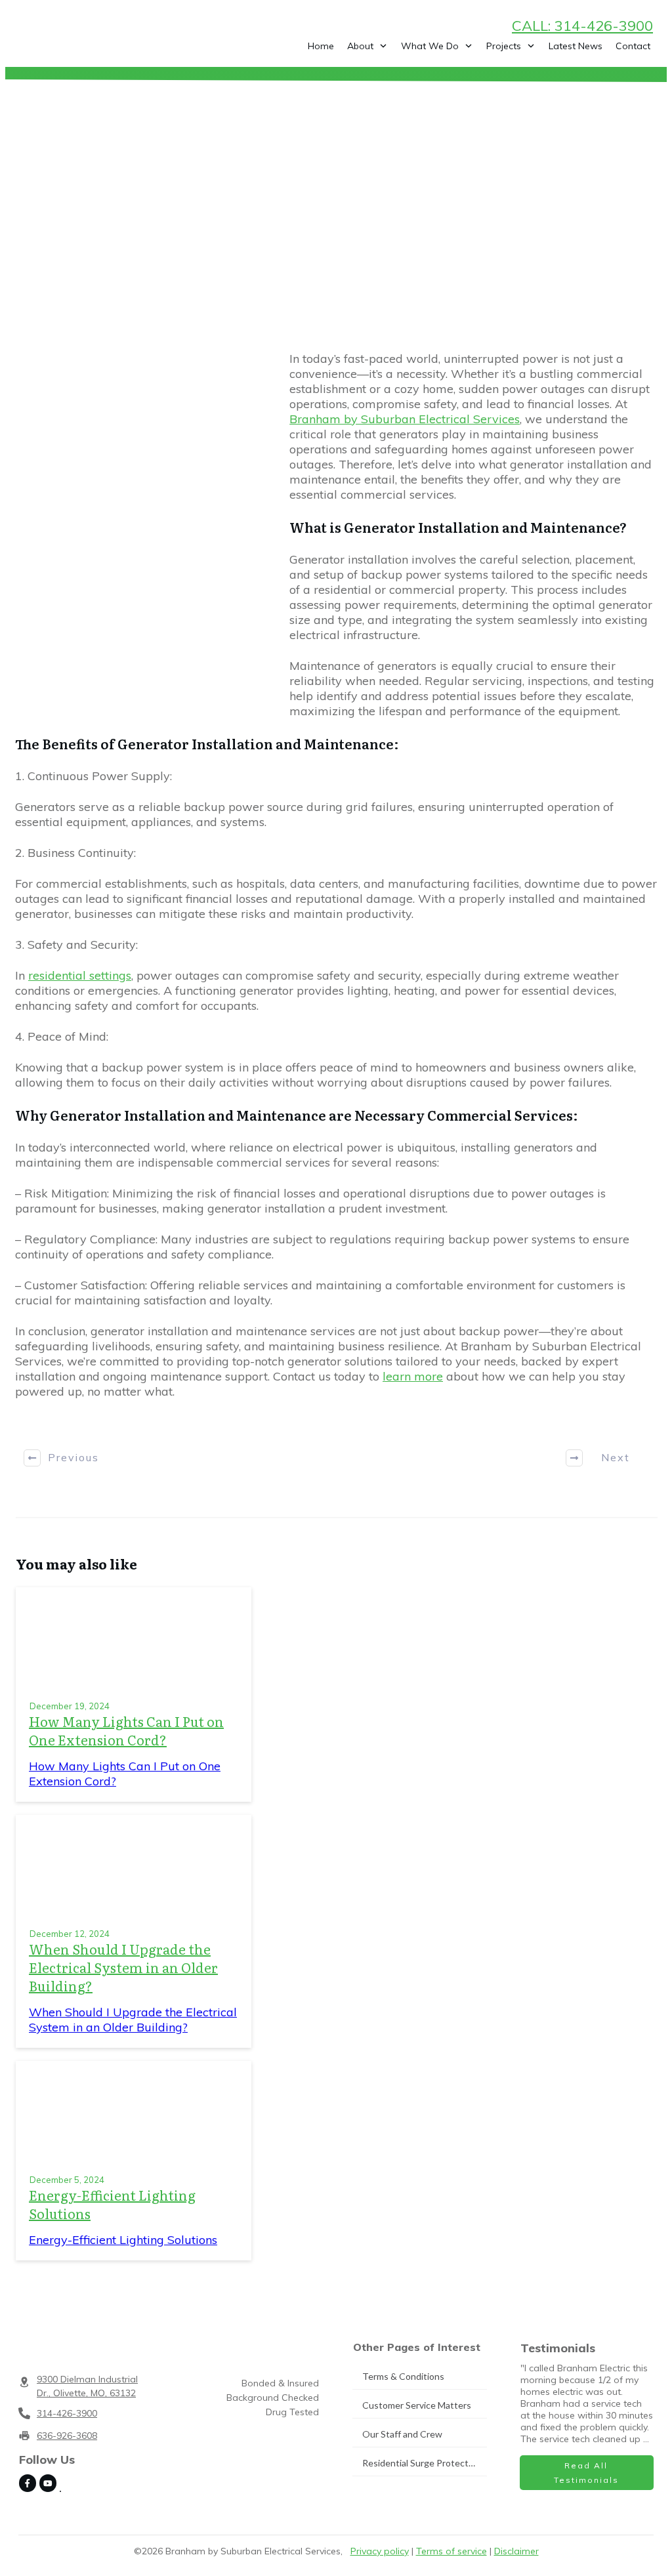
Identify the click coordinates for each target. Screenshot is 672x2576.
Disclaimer (516, 2551)
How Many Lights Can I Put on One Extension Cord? (126, 1730)
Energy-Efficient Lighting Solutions (112, 2204)
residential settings (80, 975)
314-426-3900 (67, 2413)
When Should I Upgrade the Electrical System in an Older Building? (123, 1967)
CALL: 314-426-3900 (582, 26)
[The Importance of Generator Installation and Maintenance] (144, 541)
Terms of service (451, 2551)
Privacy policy (380, 2551)
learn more (413, 1376)
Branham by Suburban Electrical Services (405, 419)
